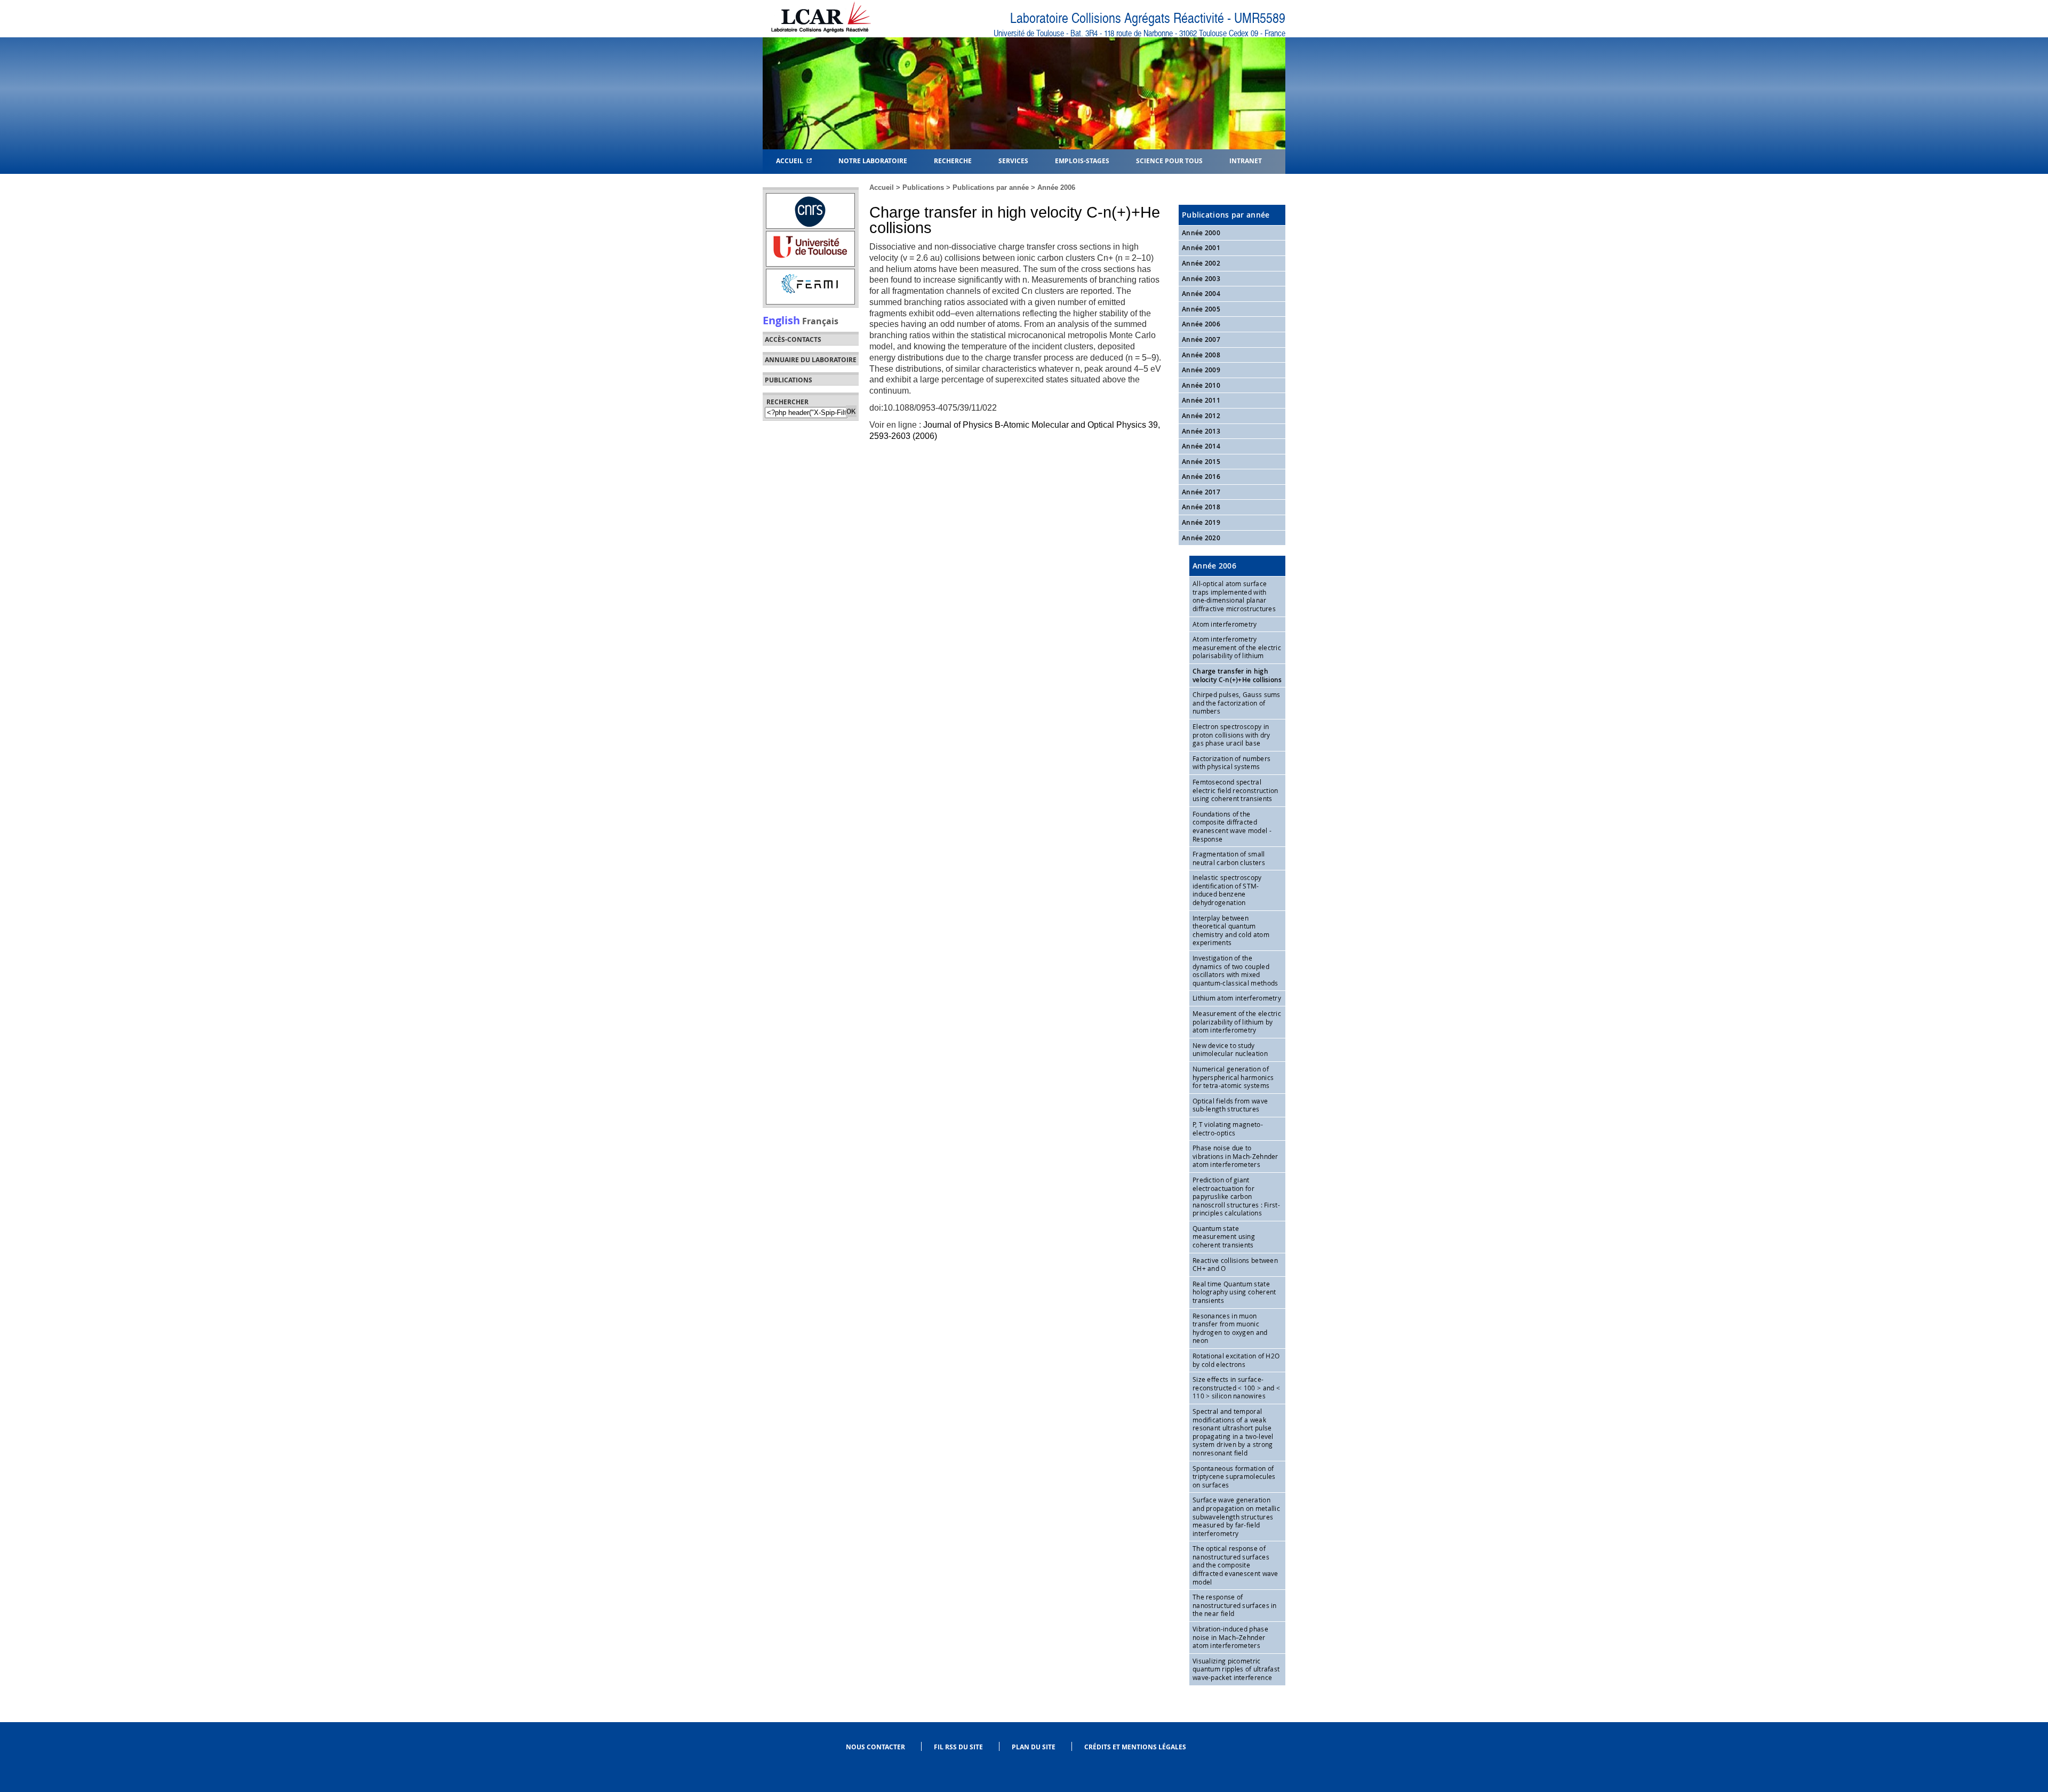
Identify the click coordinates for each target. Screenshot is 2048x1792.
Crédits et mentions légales (1135, 1747)
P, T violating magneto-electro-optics (1228, 1129)
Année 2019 (1201, 522)
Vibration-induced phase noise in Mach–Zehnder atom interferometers (1230, 1637)
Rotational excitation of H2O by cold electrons (1236, 1360)
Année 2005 (1201, 309)
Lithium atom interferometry (1237, 998)
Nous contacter (875, 1747)
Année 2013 (1201, 431)
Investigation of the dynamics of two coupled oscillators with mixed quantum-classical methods (1235, 970)
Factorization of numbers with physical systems (1231, 763)
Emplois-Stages (1082, 160)
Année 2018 (1201, 507)
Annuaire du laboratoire (811, 360)
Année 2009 (1201, 370)
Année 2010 (1201, 385)
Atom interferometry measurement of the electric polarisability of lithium (1237, 647)
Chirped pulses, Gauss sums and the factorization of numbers (1237, 703)
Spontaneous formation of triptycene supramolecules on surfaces (1234, 1477)
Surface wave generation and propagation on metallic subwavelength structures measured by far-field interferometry (1236, 1516)
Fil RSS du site (958, 1747)
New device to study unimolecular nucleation (1230, 1050)
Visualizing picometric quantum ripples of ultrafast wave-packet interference (1236, 1669)
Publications (923, 187)
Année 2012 (1201, 416)
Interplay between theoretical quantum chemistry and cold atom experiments (1231, 930)
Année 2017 (1201, 492)
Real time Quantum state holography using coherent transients (1234, 1292)
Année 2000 (1201, 233)
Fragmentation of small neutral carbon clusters (1229, 858)
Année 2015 (1201, 462)
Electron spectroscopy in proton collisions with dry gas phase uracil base (1231, 735)
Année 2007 (1201, 339)
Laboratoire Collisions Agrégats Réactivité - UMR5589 (1148, 18)
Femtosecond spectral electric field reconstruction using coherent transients (1235, 790)
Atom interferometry (1225, 624)
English (781, 320)
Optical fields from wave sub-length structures (1230, 1105)
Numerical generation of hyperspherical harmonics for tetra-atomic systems (1233, 1077)
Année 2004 (1201, 294)
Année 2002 (1201, 263)
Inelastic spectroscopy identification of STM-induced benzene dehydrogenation (1227, 890)
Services (1013, 160)
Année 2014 (1201, 446)
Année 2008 (1201, 355)
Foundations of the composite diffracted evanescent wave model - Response (1232, 826)
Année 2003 (1201, 279)
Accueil (791, 160)
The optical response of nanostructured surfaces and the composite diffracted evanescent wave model (1235, 1565)
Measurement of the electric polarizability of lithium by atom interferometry (1237, 1022)
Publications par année (991, 187)
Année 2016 (1201, 477)
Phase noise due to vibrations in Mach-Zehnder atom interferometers (1235, 1156)
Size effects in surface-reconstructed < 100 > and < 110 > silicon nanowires (1236, 1387)
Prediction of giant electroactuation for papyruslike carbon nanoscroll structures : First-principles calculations (1236, 1196)
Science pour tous (1169, 160)
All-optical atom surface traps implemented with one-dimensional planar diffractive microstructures (1234, 596)
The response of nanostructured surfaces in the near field (1235, 1605)
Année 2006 (1056, 187)
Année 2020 (1201, 538)
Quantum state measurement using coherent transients (1224, 1237)
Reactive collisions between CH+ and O (1235, 1265)
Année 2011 (1201, 400)
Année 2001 (1201, 248)
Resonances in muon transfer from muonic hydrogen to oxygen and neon (1230, 1328)
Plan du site (1034, 1747)
